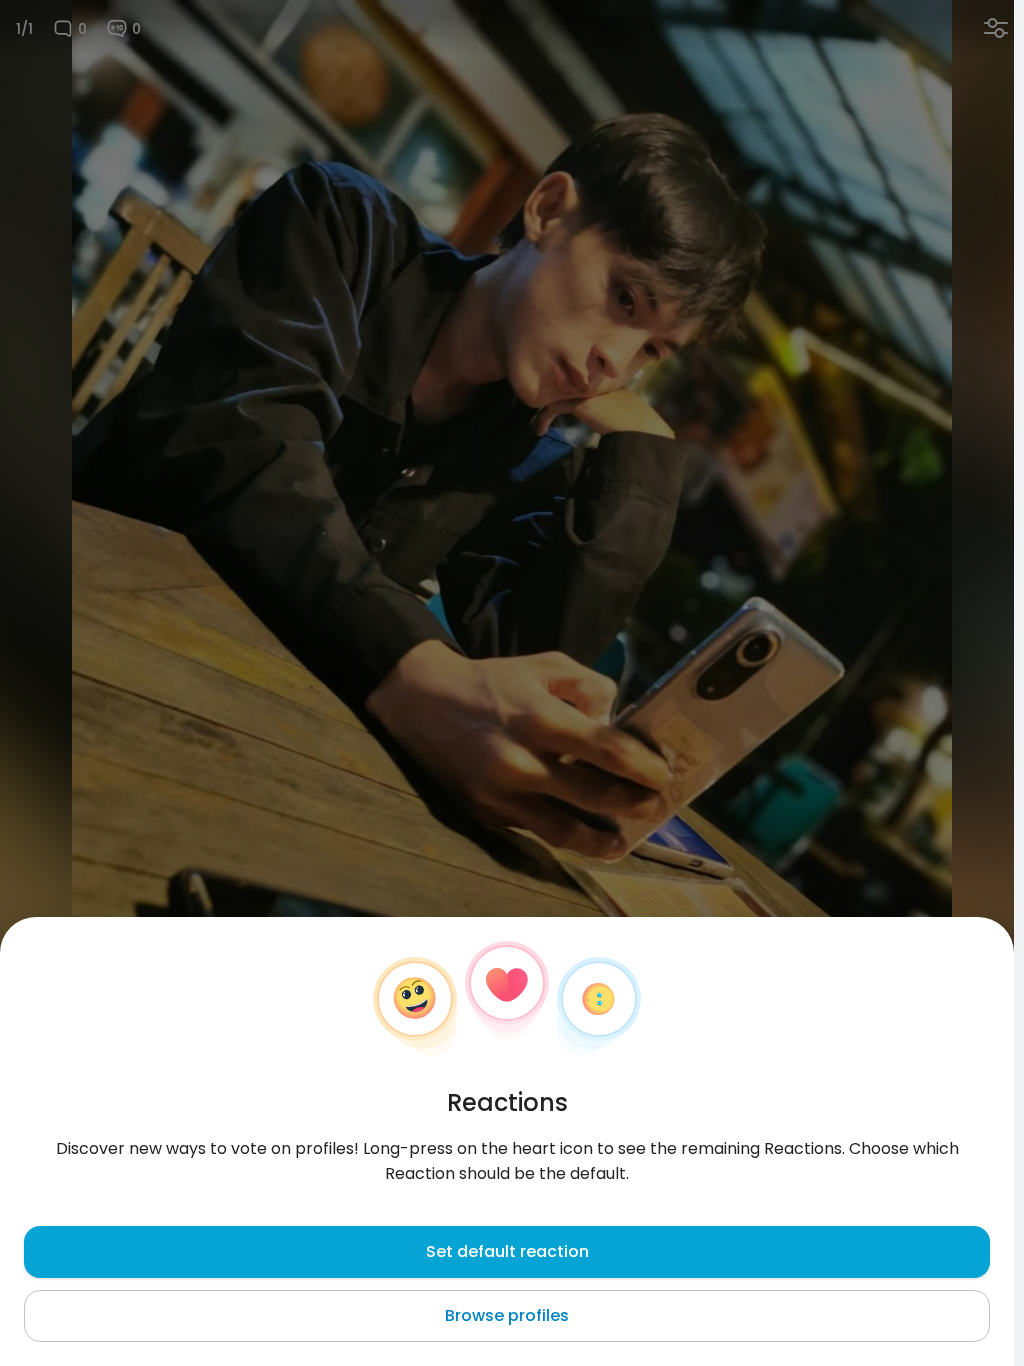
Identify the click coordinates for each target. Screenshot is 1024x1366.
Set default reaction (507, 1251)
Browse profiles (507, 1315)
